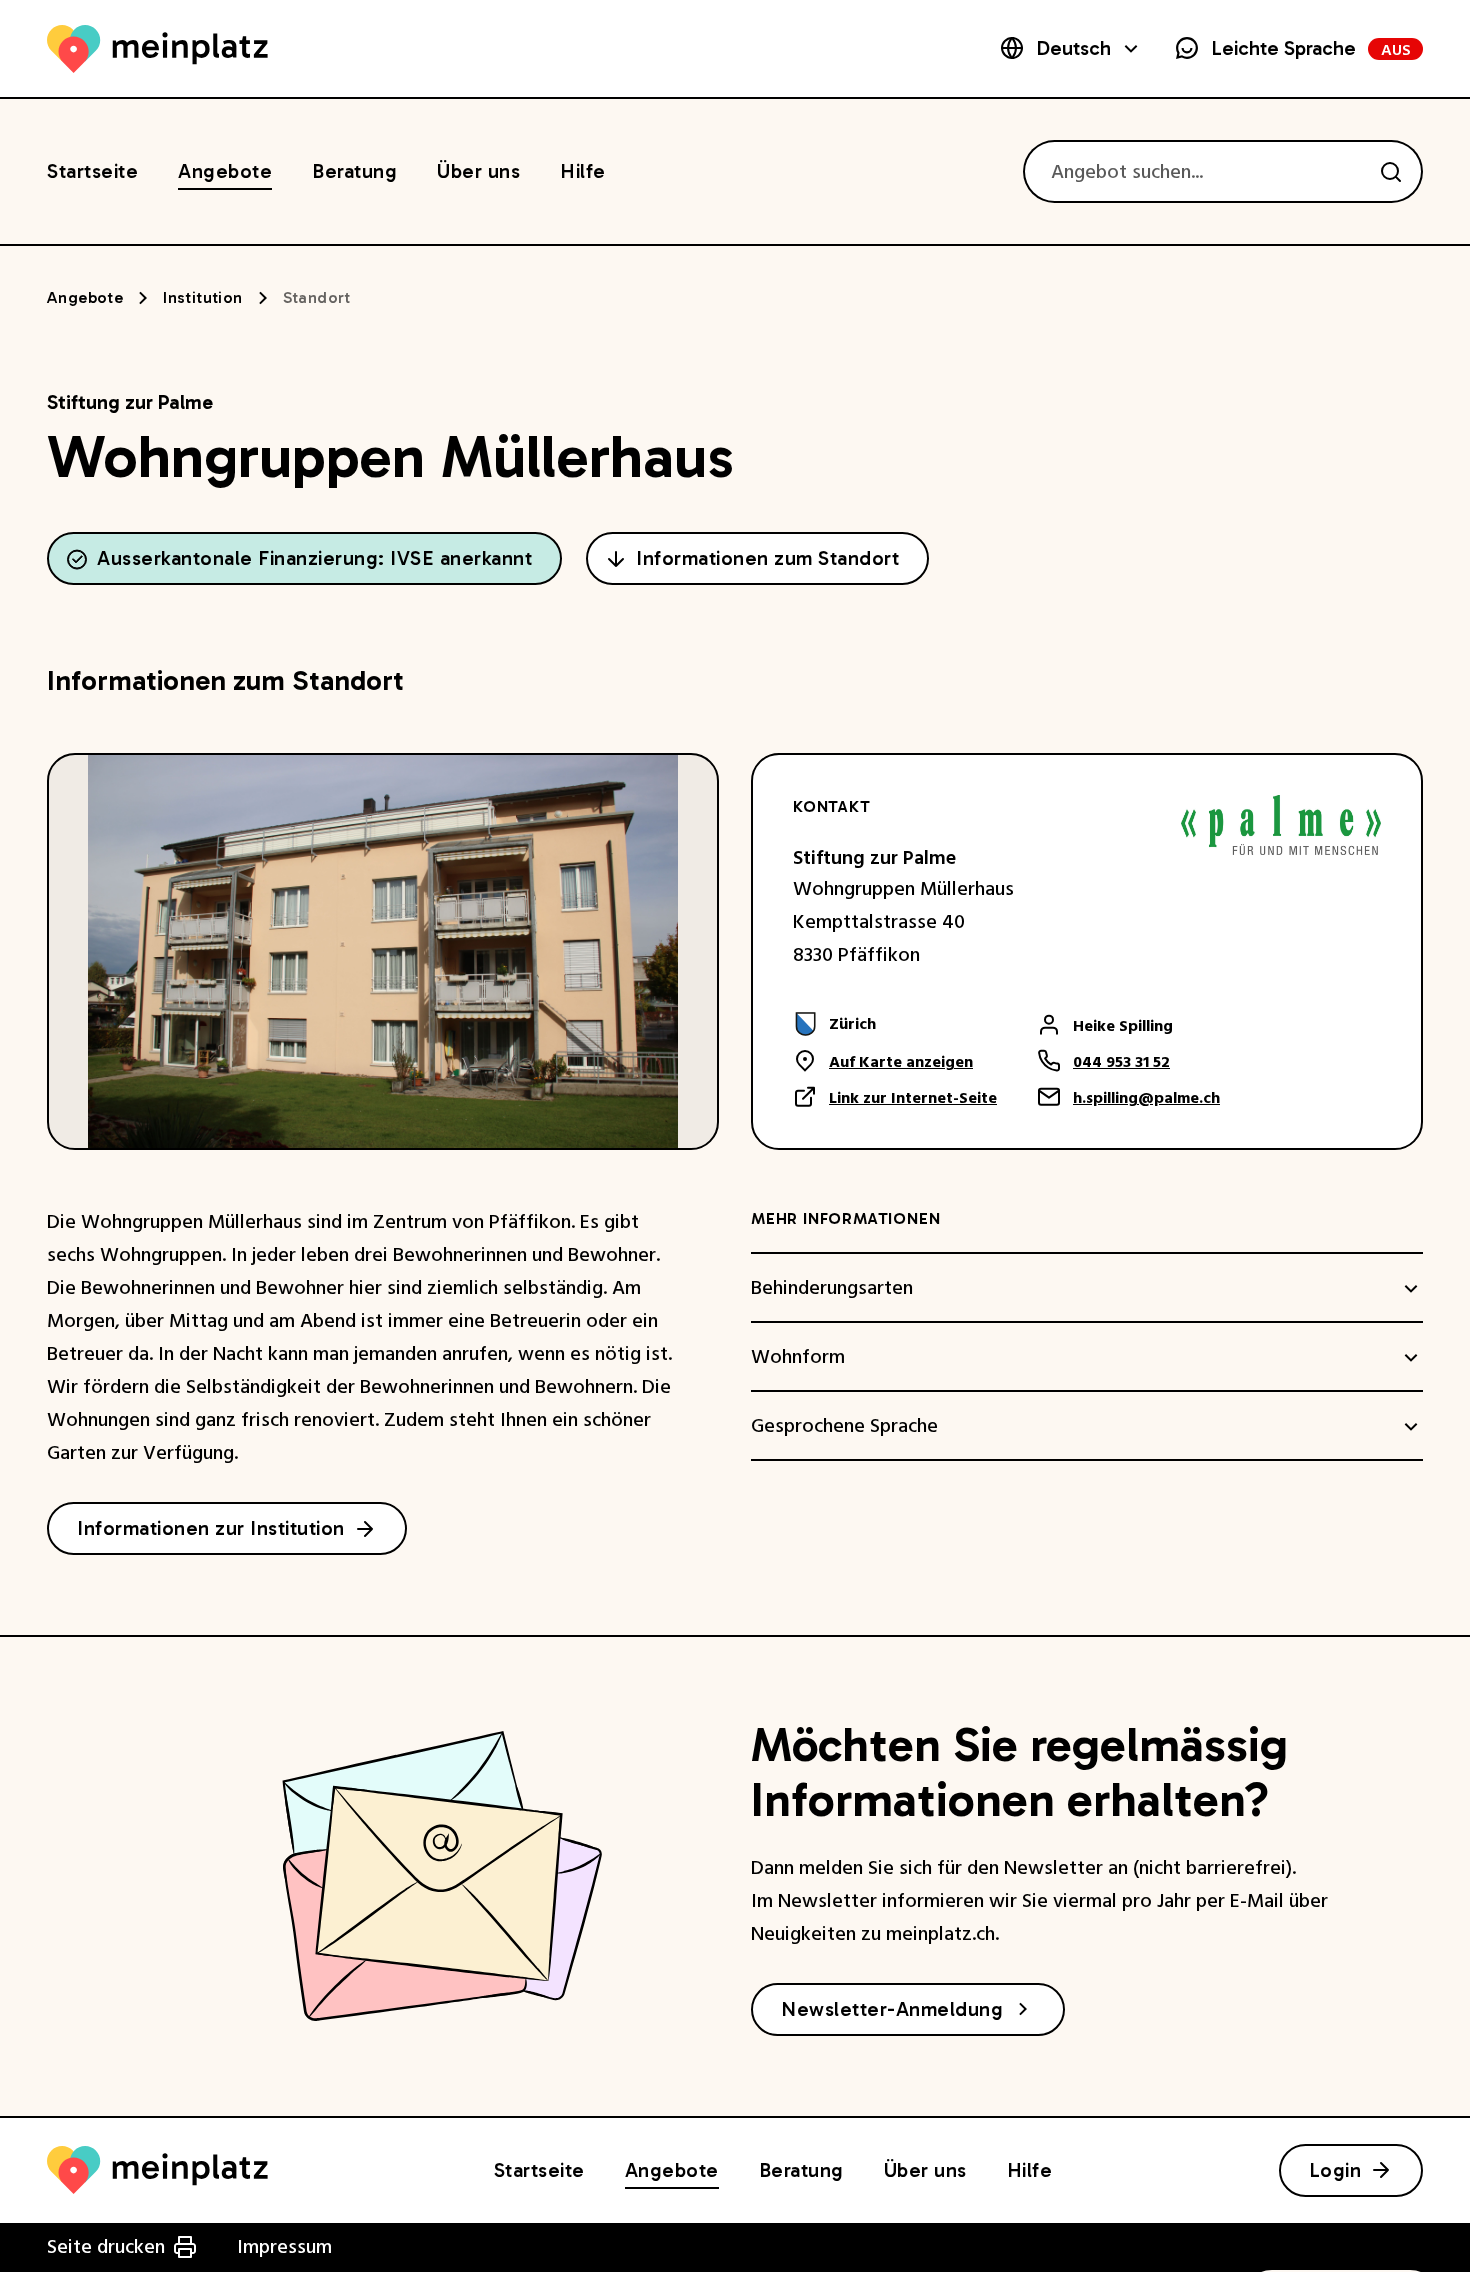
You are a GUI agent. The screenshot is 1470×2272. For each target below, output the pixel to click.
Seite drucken (106, 2247)
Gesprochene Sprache (844, 1427)
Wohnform (798, 1358)
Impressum (284, 2247)
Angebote (85, 297)
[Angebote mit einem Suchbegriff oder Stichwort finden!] (1391, 172)
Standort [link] (317, 297)
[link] (895, 1024)
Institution (202, 297)
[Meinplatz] (157, 49)
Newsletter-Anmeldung (892, 2009)
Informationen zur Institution (211, 1528)
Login (1335, 2170)
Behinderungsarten (832, 1289)
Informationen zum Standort (767, 558)
